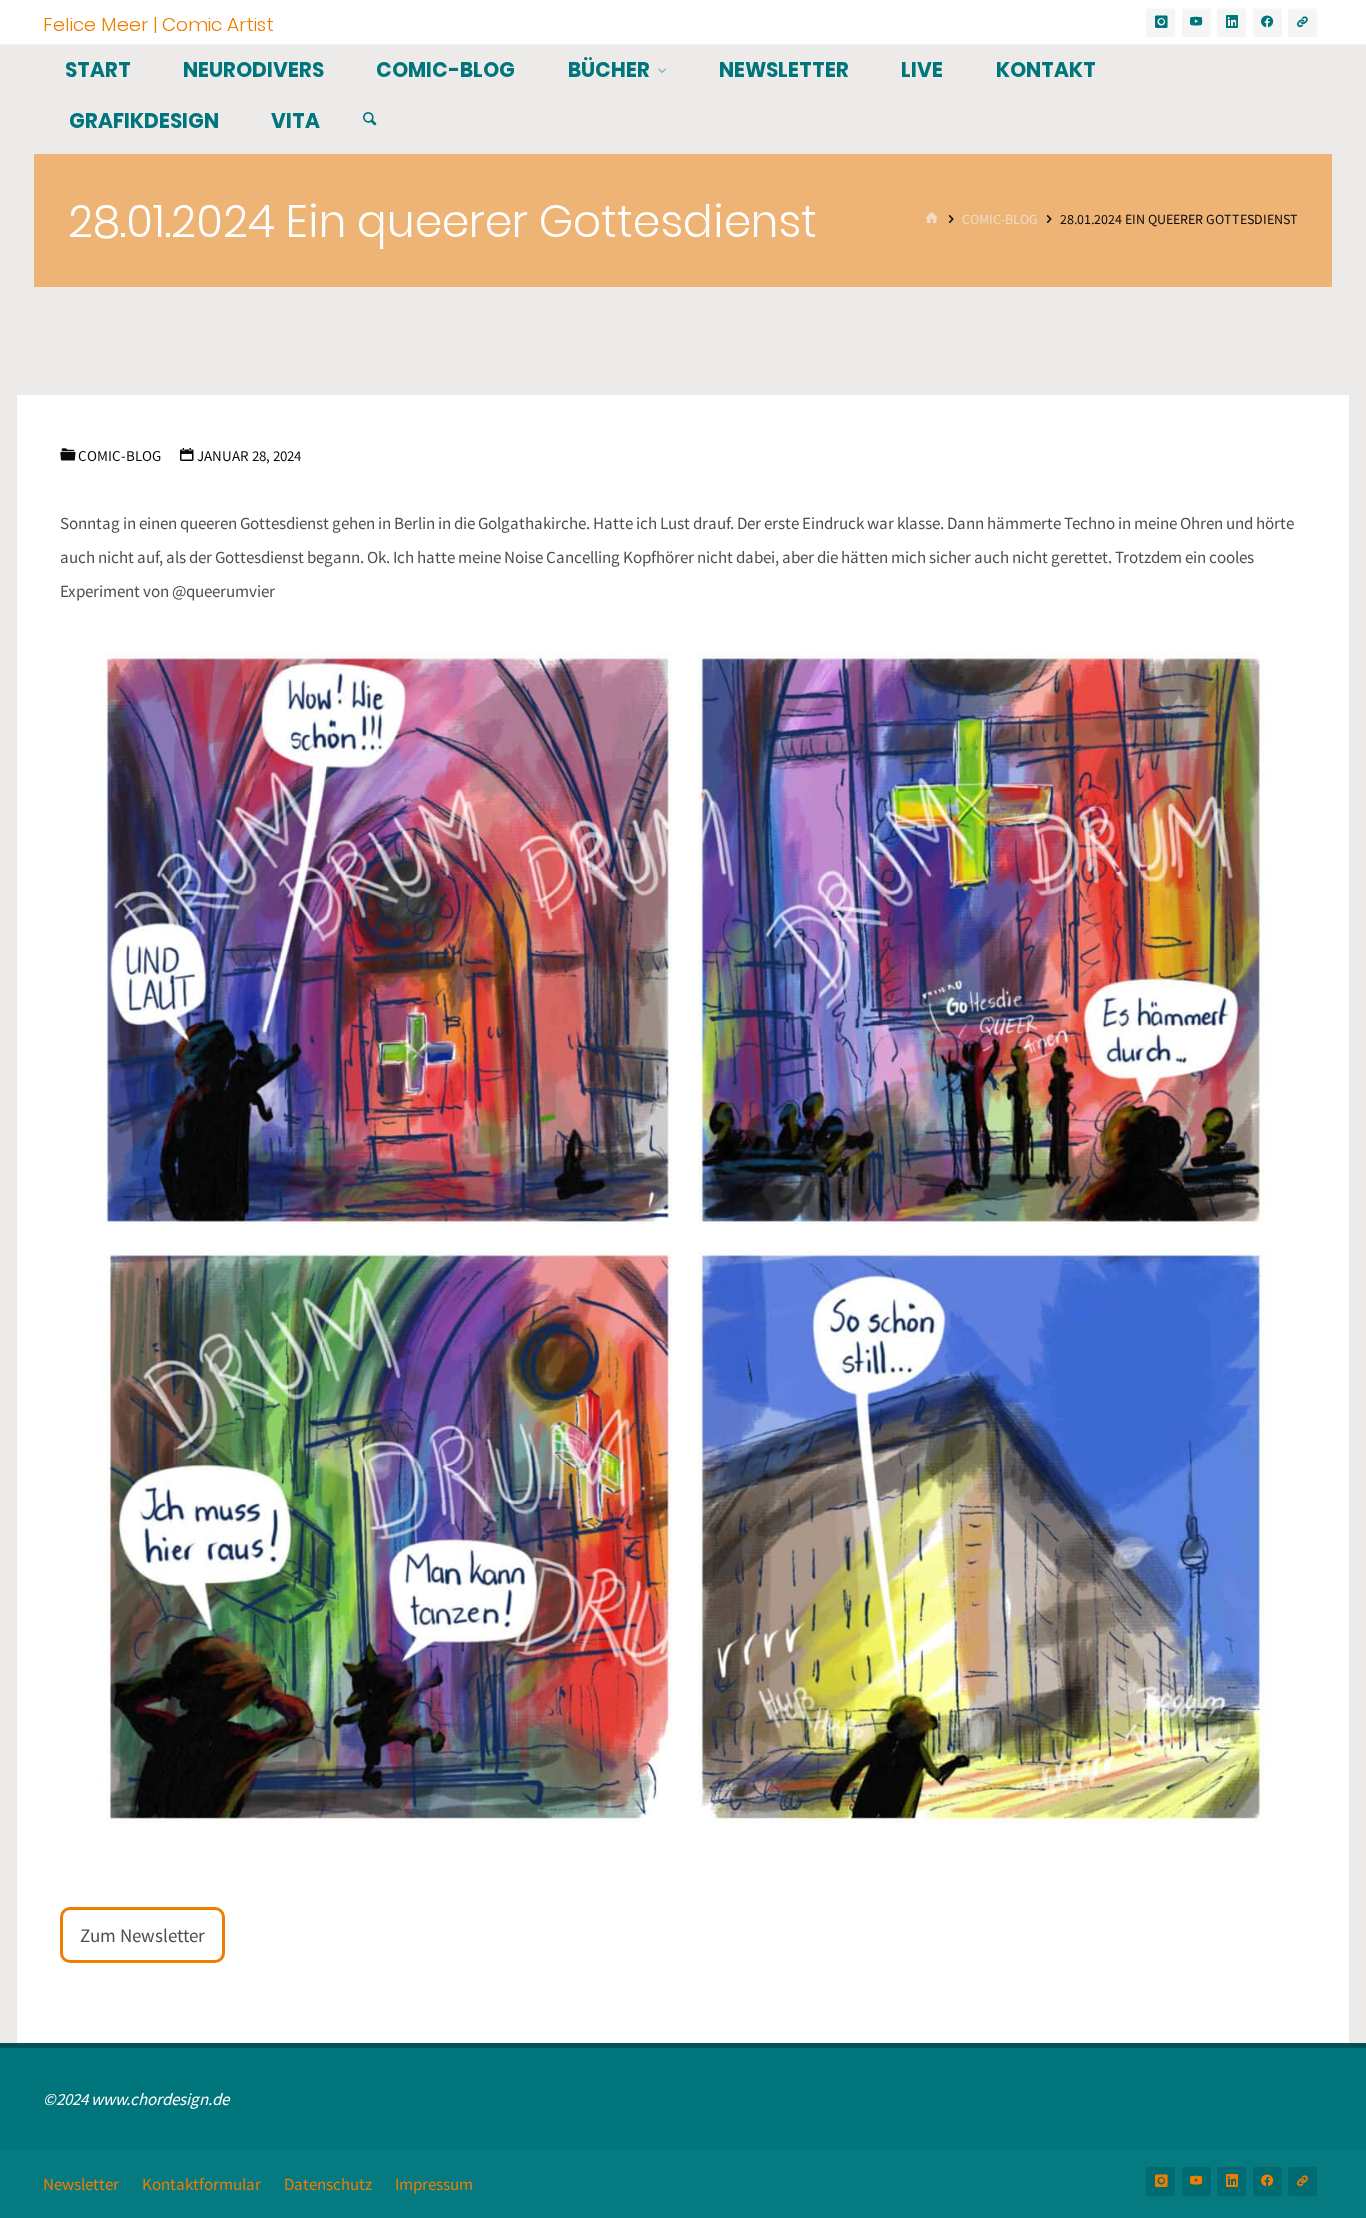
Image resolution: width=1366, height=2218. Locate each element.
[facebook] (1267, 22)
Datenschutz (328, 2184)
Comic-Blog (1000, 219)
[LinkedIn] (1231, 22)
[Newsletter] (1302, 22)
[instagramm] (1160, 22)
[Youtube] (1196, 22)
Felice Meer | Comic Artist (158, 23)
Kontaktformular (201, 2184)
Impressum (434, 2184)
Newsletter (81, 2184)
